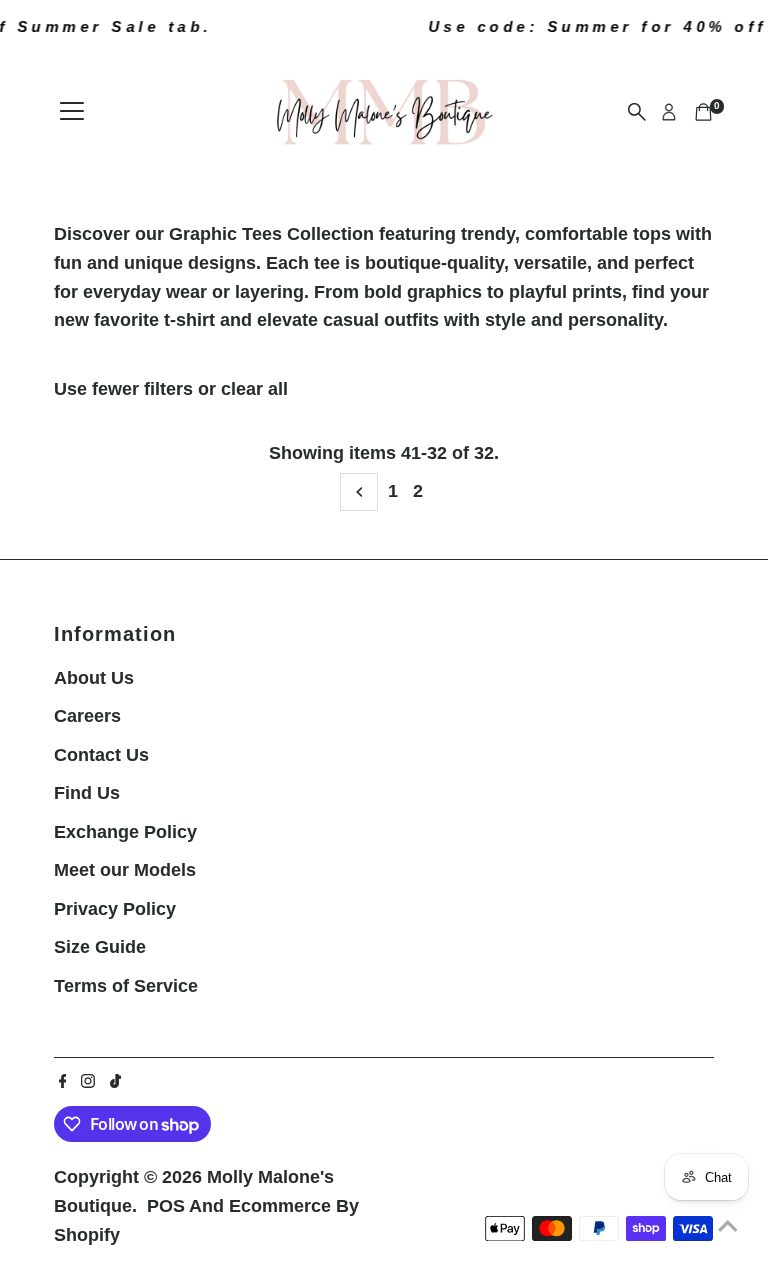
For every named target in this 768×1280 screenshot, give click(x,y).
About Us (94, 678)
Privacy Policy (115, 909)
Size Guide (100, 947)
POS (166, 1206)
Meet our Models (125, 870)
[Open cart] (703, 112)
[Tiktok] (115, 1082)
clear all (254, 389)
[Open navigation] (72, 112)
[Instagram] (88, 1082)
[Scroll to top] (728, 1225)
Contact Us (101, 755)
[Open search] (637, 112)
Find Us (87, 793)
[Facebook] (63, 1082)
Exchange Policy (125, 832)
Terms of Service (126, 986)
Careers (87, 716)
